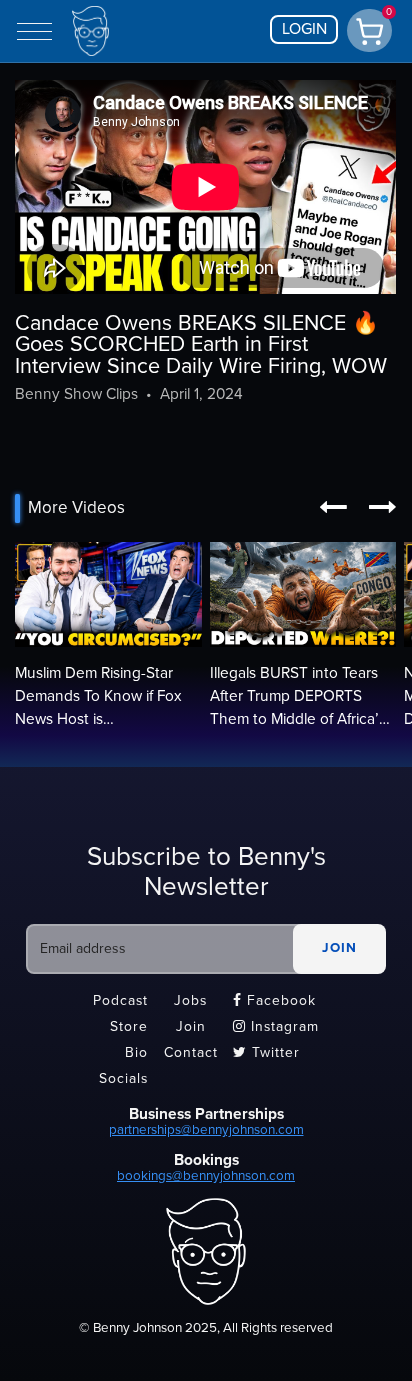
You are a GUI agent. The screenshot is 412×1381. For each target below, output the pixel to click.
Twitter (266, 1052)
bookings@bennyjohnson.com (206, 1176)
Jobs (190, 1001)
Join (191, 1027)
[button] (333, 508)
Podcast (120, 1001)
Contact (191, 1052)
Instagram (276, 1027)
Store (129, 1027)
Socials (123, 1078)
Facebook (274, 1001)
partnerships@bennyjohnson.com (206, 1130)
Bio (136, 1052)
